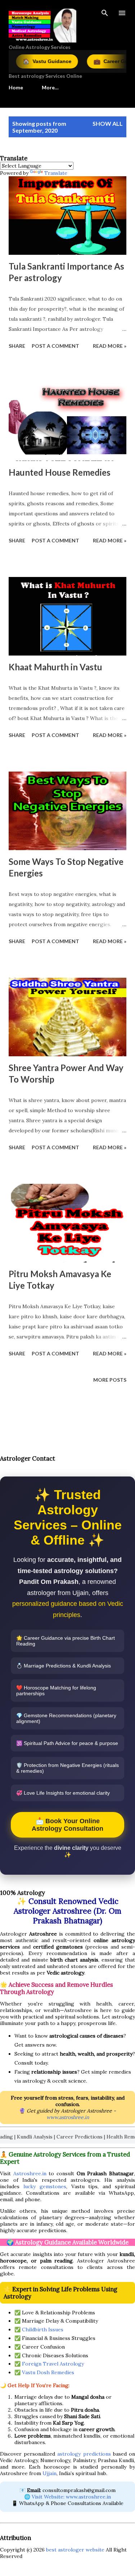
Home (16, 87)
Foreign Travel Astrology (53, 2364)
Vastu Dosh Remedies (48, 2372)
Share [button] (17, 346)
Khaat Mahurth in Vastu (55, 667)
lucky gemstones (45, 2186)
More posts (110, 1380)
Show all (108, 123)
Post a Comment (55, 346)
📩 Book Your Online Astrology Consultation (67, 1825)
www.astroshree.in (68, 2117)
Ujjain (49, 2473)
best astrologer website (75, 2550)
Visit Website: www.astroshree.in (71, 2497)
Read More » (110, 346)
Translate (56, 173)
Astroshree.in (30, 2173)
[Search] (105, 13)
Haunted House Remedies (60, 472)
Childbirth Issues (43, 2329)
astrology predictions (84, 2454)
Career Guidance (94, 61)
